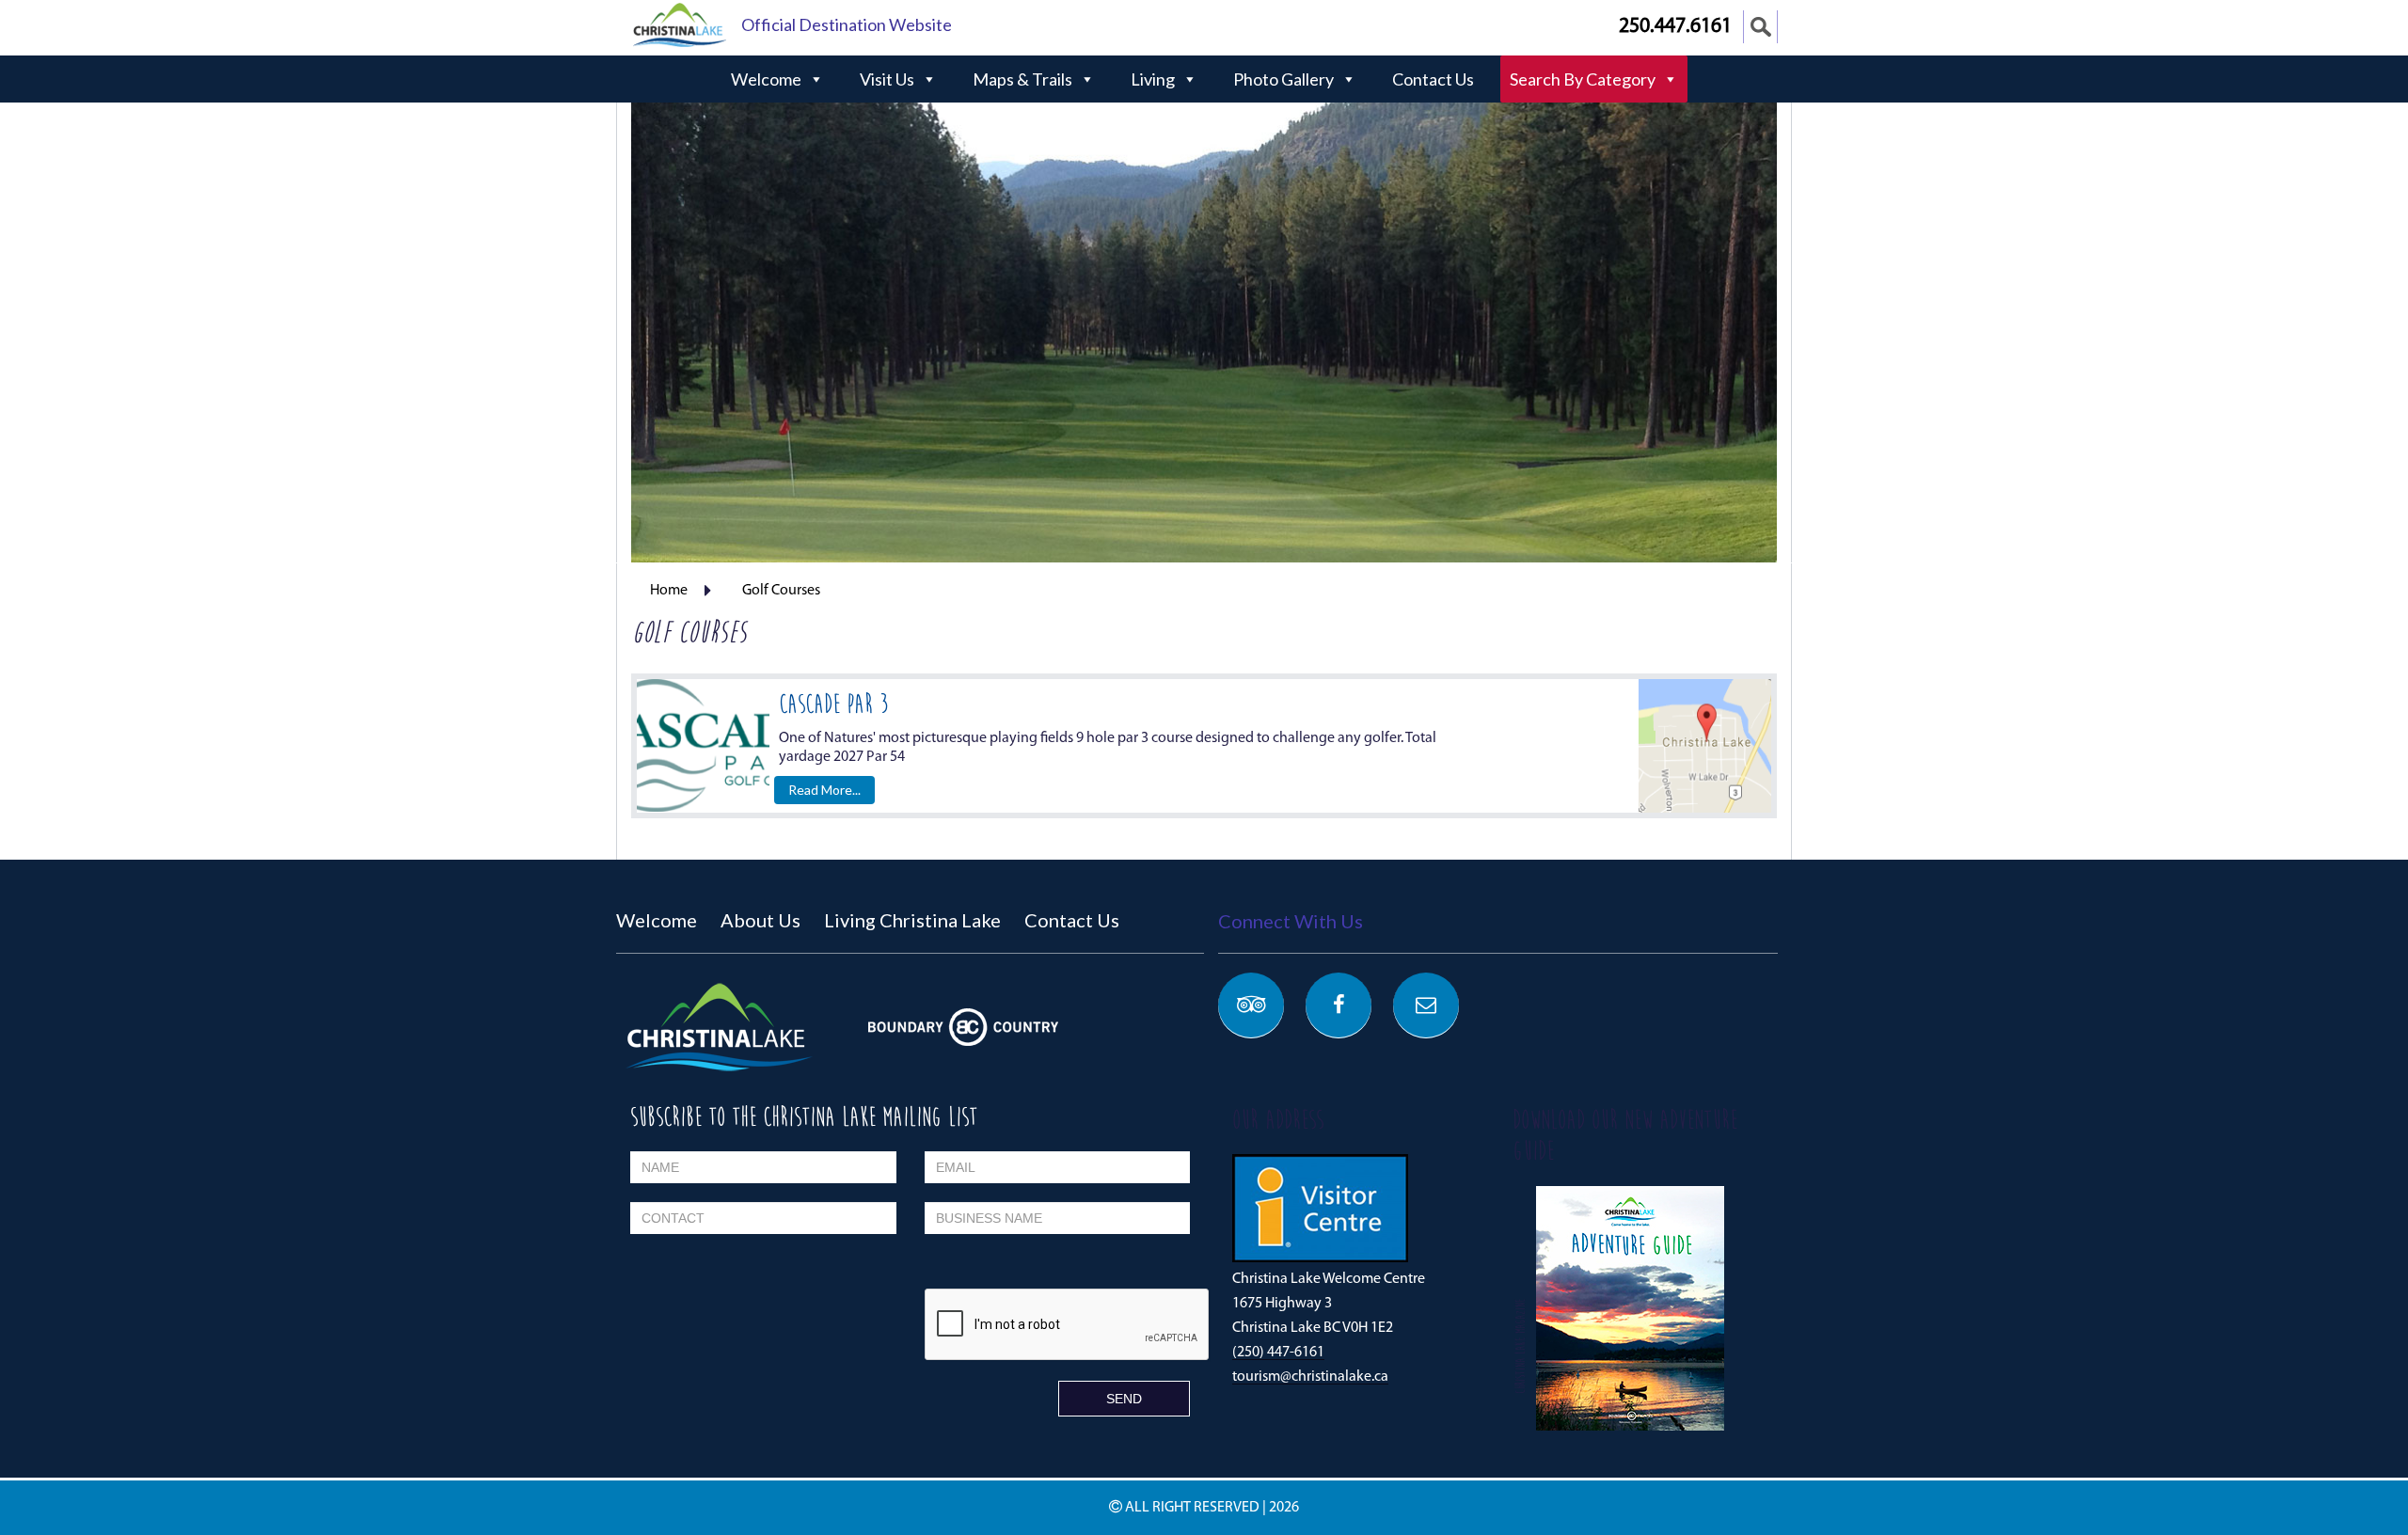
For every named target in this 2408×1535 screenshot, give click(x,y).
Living (1153, 79)
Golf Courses (781, 591)
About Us (760, 920)
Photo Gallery (1283, 79)
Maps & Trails (1022, 79)
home (669, 591)
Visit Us (887, 79)
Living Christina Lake (912, 920)
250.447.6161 (1675, 27)
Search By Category (1583, 79)
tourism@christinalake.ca (1310, 1377)
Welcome (766, 79)
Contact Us (1433, 79)
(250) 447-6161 (1278, 1353)
